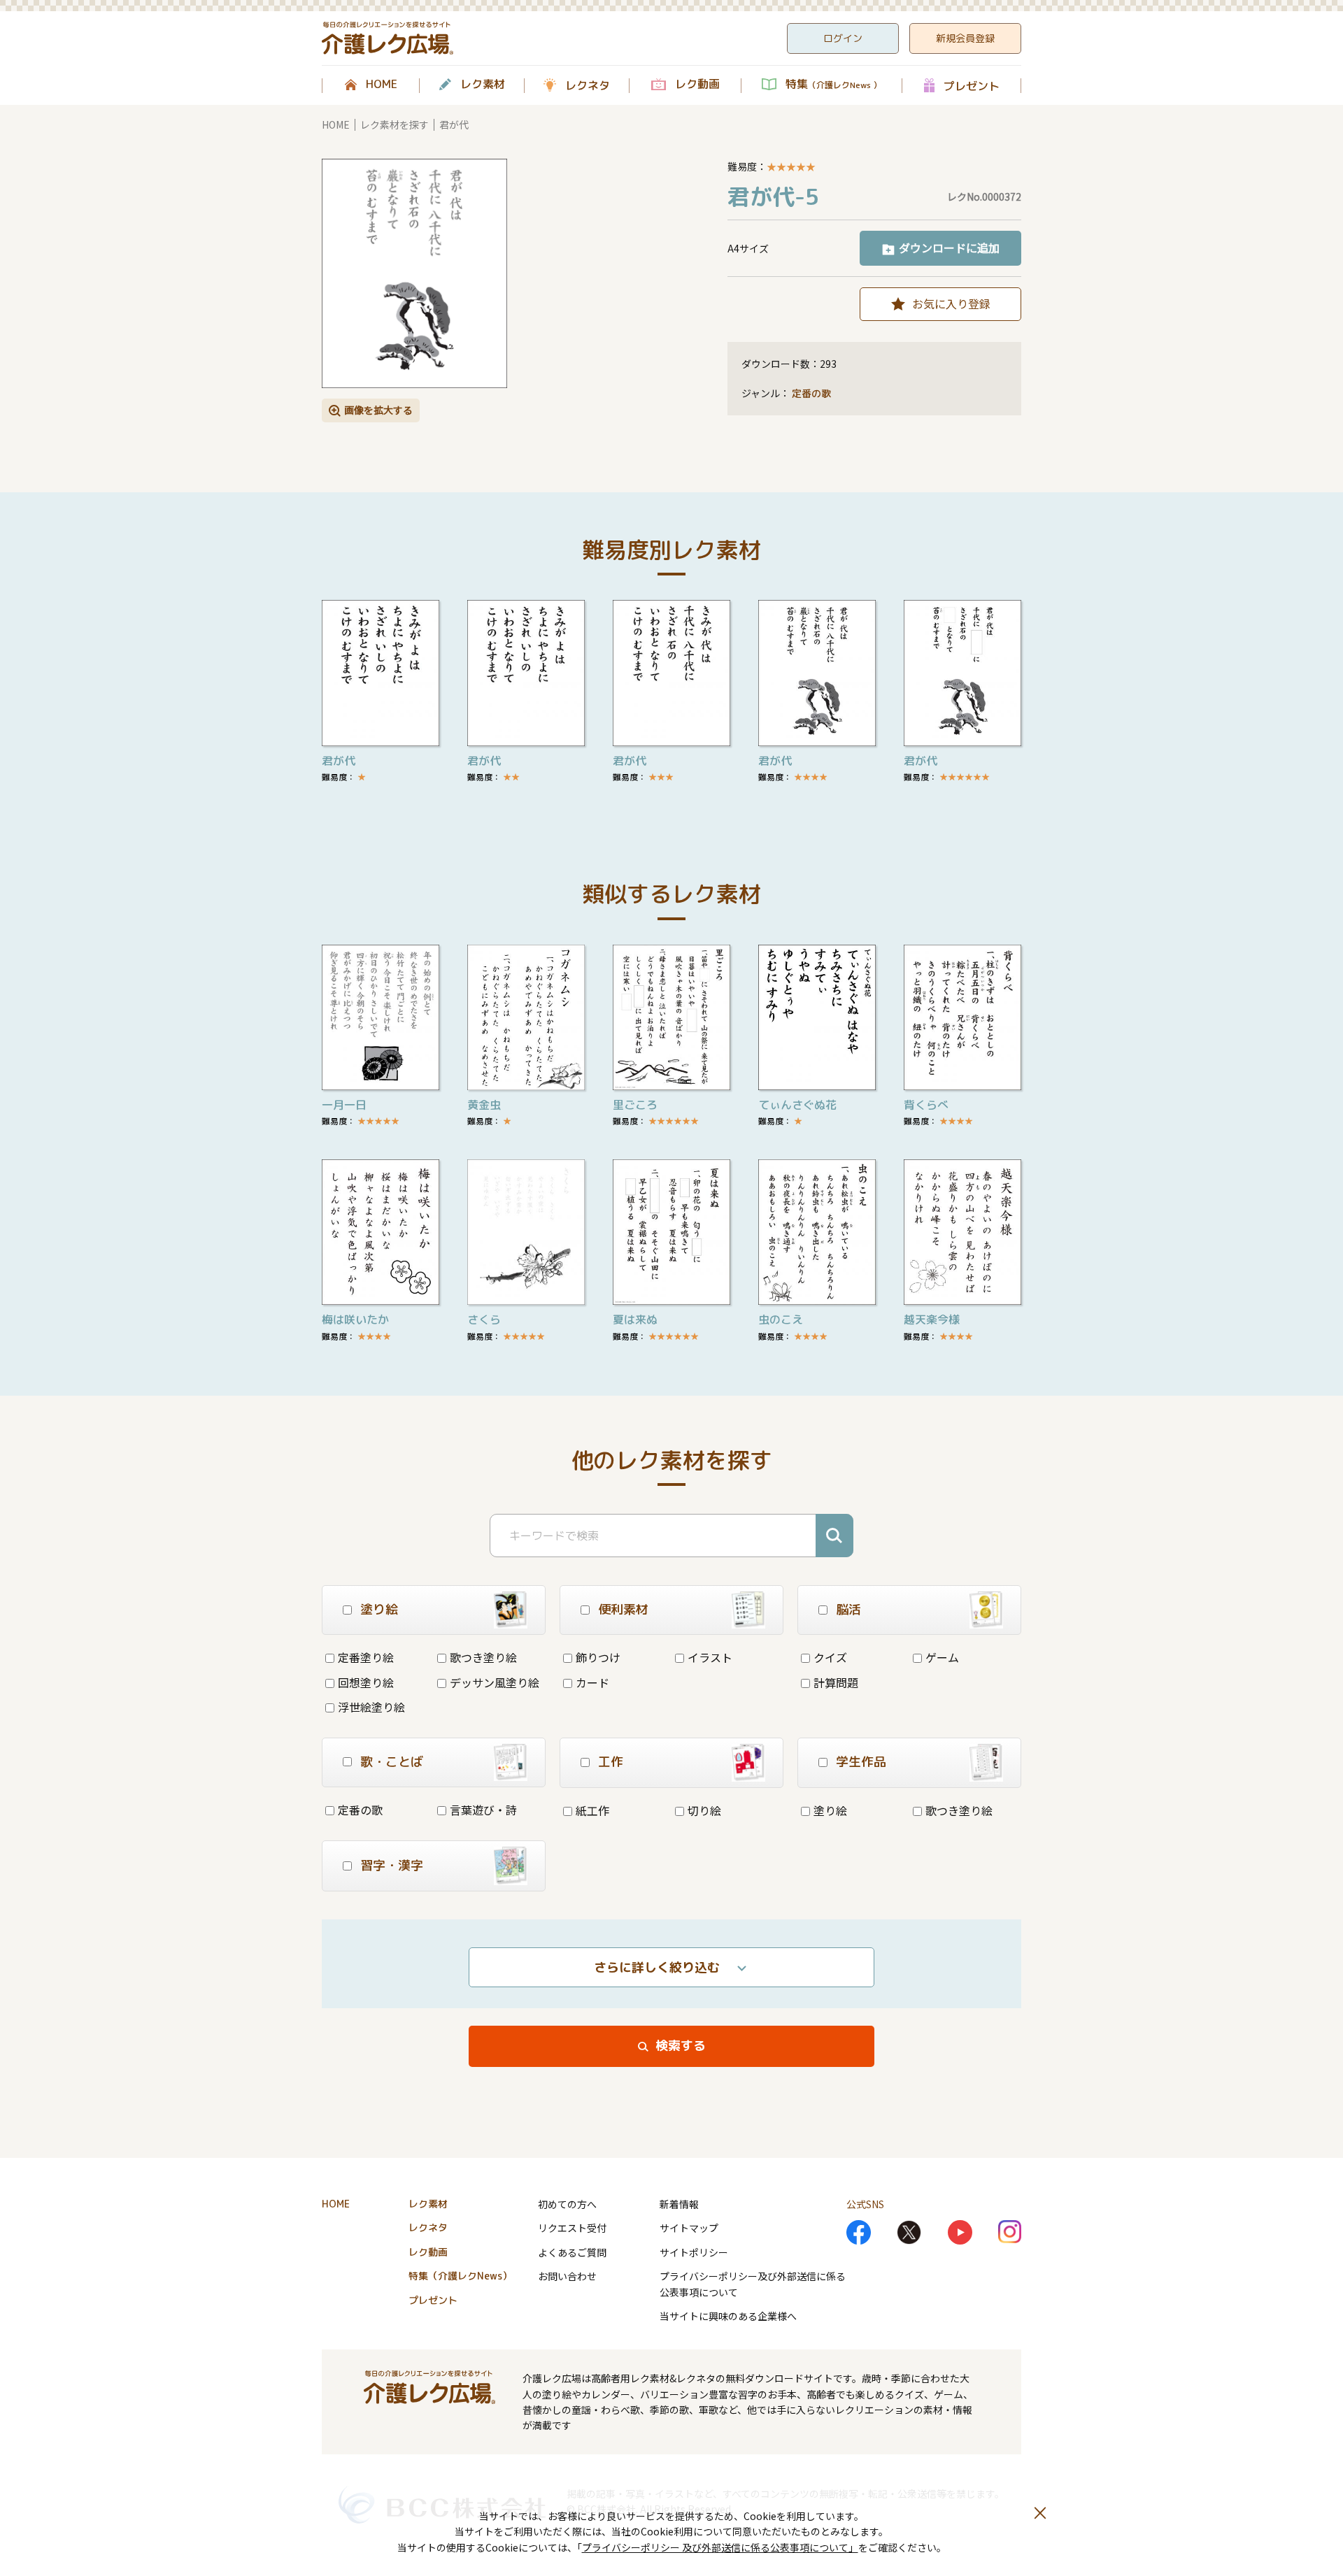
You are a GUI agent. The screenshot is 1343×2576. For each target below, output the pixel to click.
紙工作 (592, 1810)
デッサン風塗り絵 (495, 1682)
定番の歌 (811, 393)
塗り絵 (830, 1810)
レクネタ (588, 85)
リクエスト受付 (572, 2228)
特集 (833, 85)
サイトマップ (689, 2228)
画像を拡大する (378, 410)
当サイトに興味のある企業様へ (728, 2316)
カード (592, 1682)
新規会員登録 (965, 38)
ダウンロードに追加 (949, 248)
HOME (382, 85)
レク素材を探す (395, 124)
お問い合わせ (567, 2276)
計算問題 (836, 1682)
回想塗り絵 (366, 1682)
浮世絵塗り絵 (371, 1707)
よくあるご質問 (572, 2252)
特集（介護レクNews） (460, 2276)
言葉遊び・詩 (483, 1810)
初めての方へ (567, 2204)
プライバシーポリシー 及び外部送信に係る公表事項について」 (720, 2547)
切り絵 (704, 1810)
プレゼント (972, 86)
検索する (681, 2046)
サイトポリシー (694, 2252)
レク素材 (483, 85)
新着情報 (679, 2204)
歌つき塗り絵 (483, 1657)
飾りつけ (598, 1657)
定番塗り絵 (366, 1657)
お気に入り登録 (951, 303)
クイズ (830, 1657)
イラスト (710, 1657)
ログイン (843, 38)
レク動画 (697, 85)
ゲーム (942, 1657)
